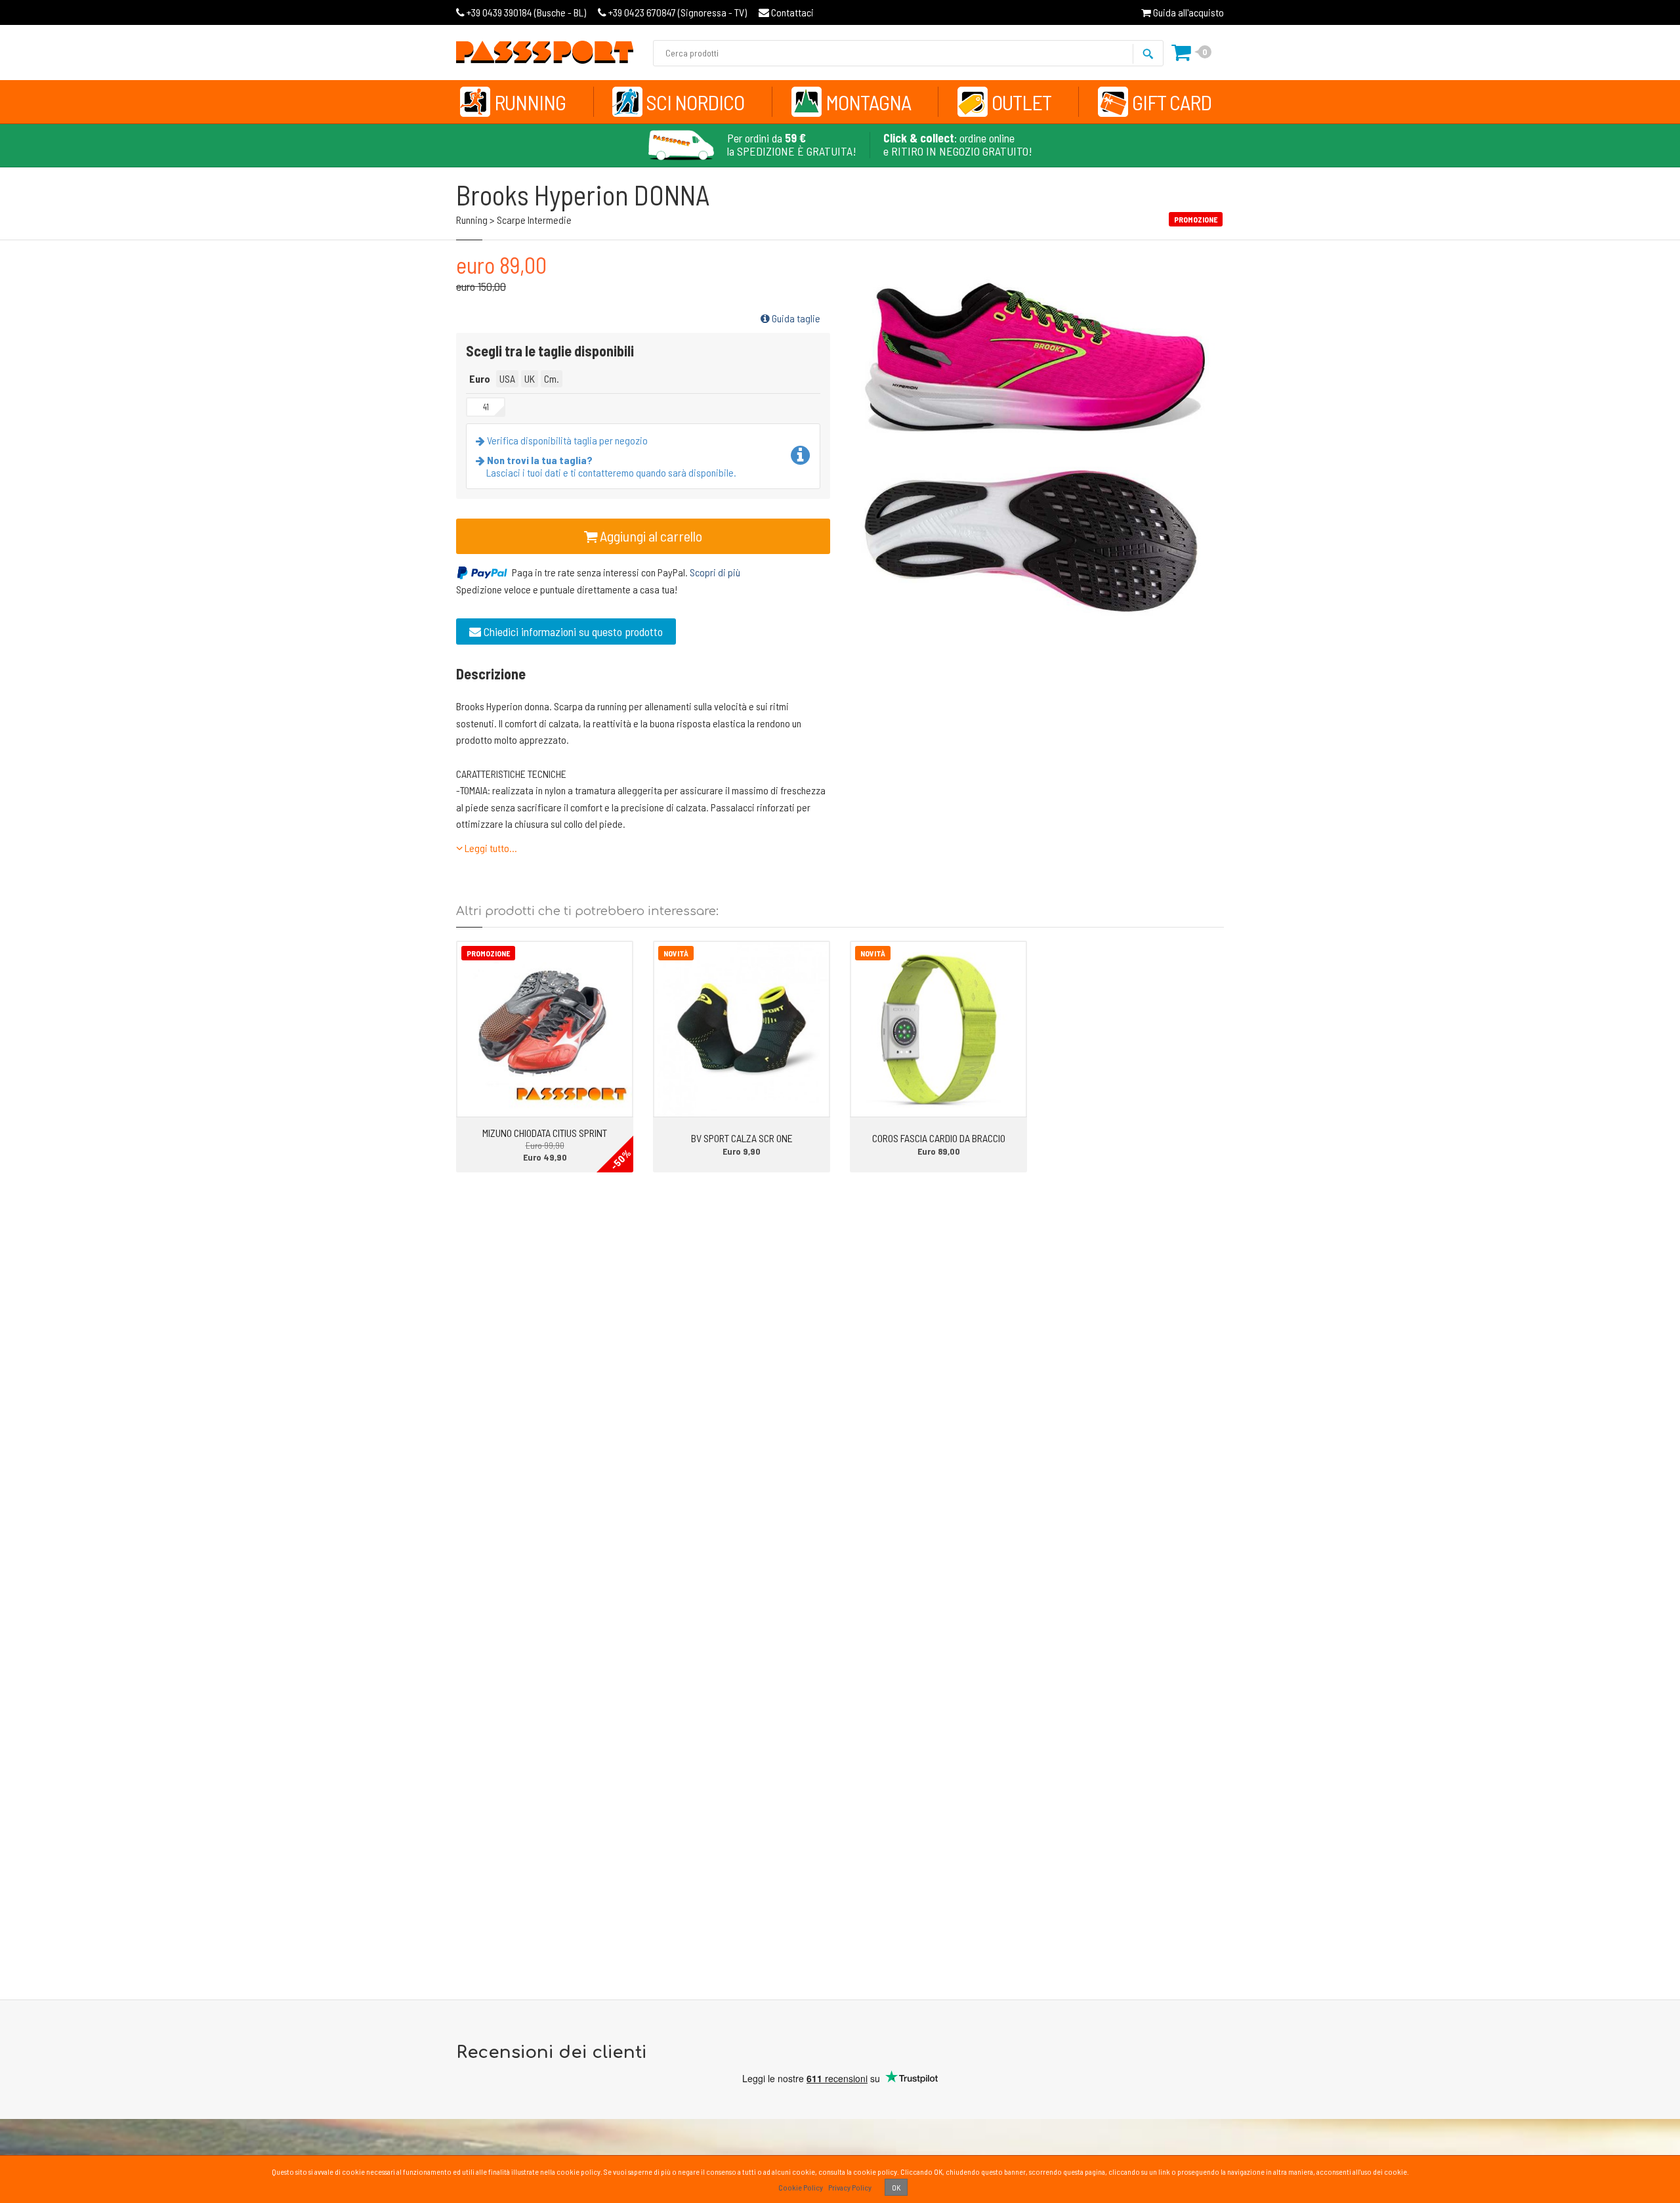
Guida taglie (795, 318)
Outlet (1021, 102)
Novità (676, 953)
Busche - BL (526, 12)
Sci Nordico (695, 102)
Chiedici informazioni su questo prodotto (572, 631)
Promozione (488, 953)
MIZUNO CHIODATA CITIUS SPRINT (545, 1133)
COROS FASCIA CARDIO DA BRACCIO (939, 1138)
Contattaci (791, 12)
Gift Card (1172, 102)
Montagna (868, 102)
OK (896, 2187)
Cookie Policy (801, 2187)
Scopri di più (715, 572)
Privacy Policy (850, 2187)
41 (486, 407)
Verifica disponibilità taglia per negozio (566, 440)
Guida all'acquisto (1187, 12)
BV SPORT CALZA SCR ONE (742, 1138)
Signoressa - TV (678, 12)
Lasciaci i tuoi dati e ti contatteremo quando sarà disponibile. (611, 466)
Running (530, 102)
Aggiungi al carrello (650, 536)
